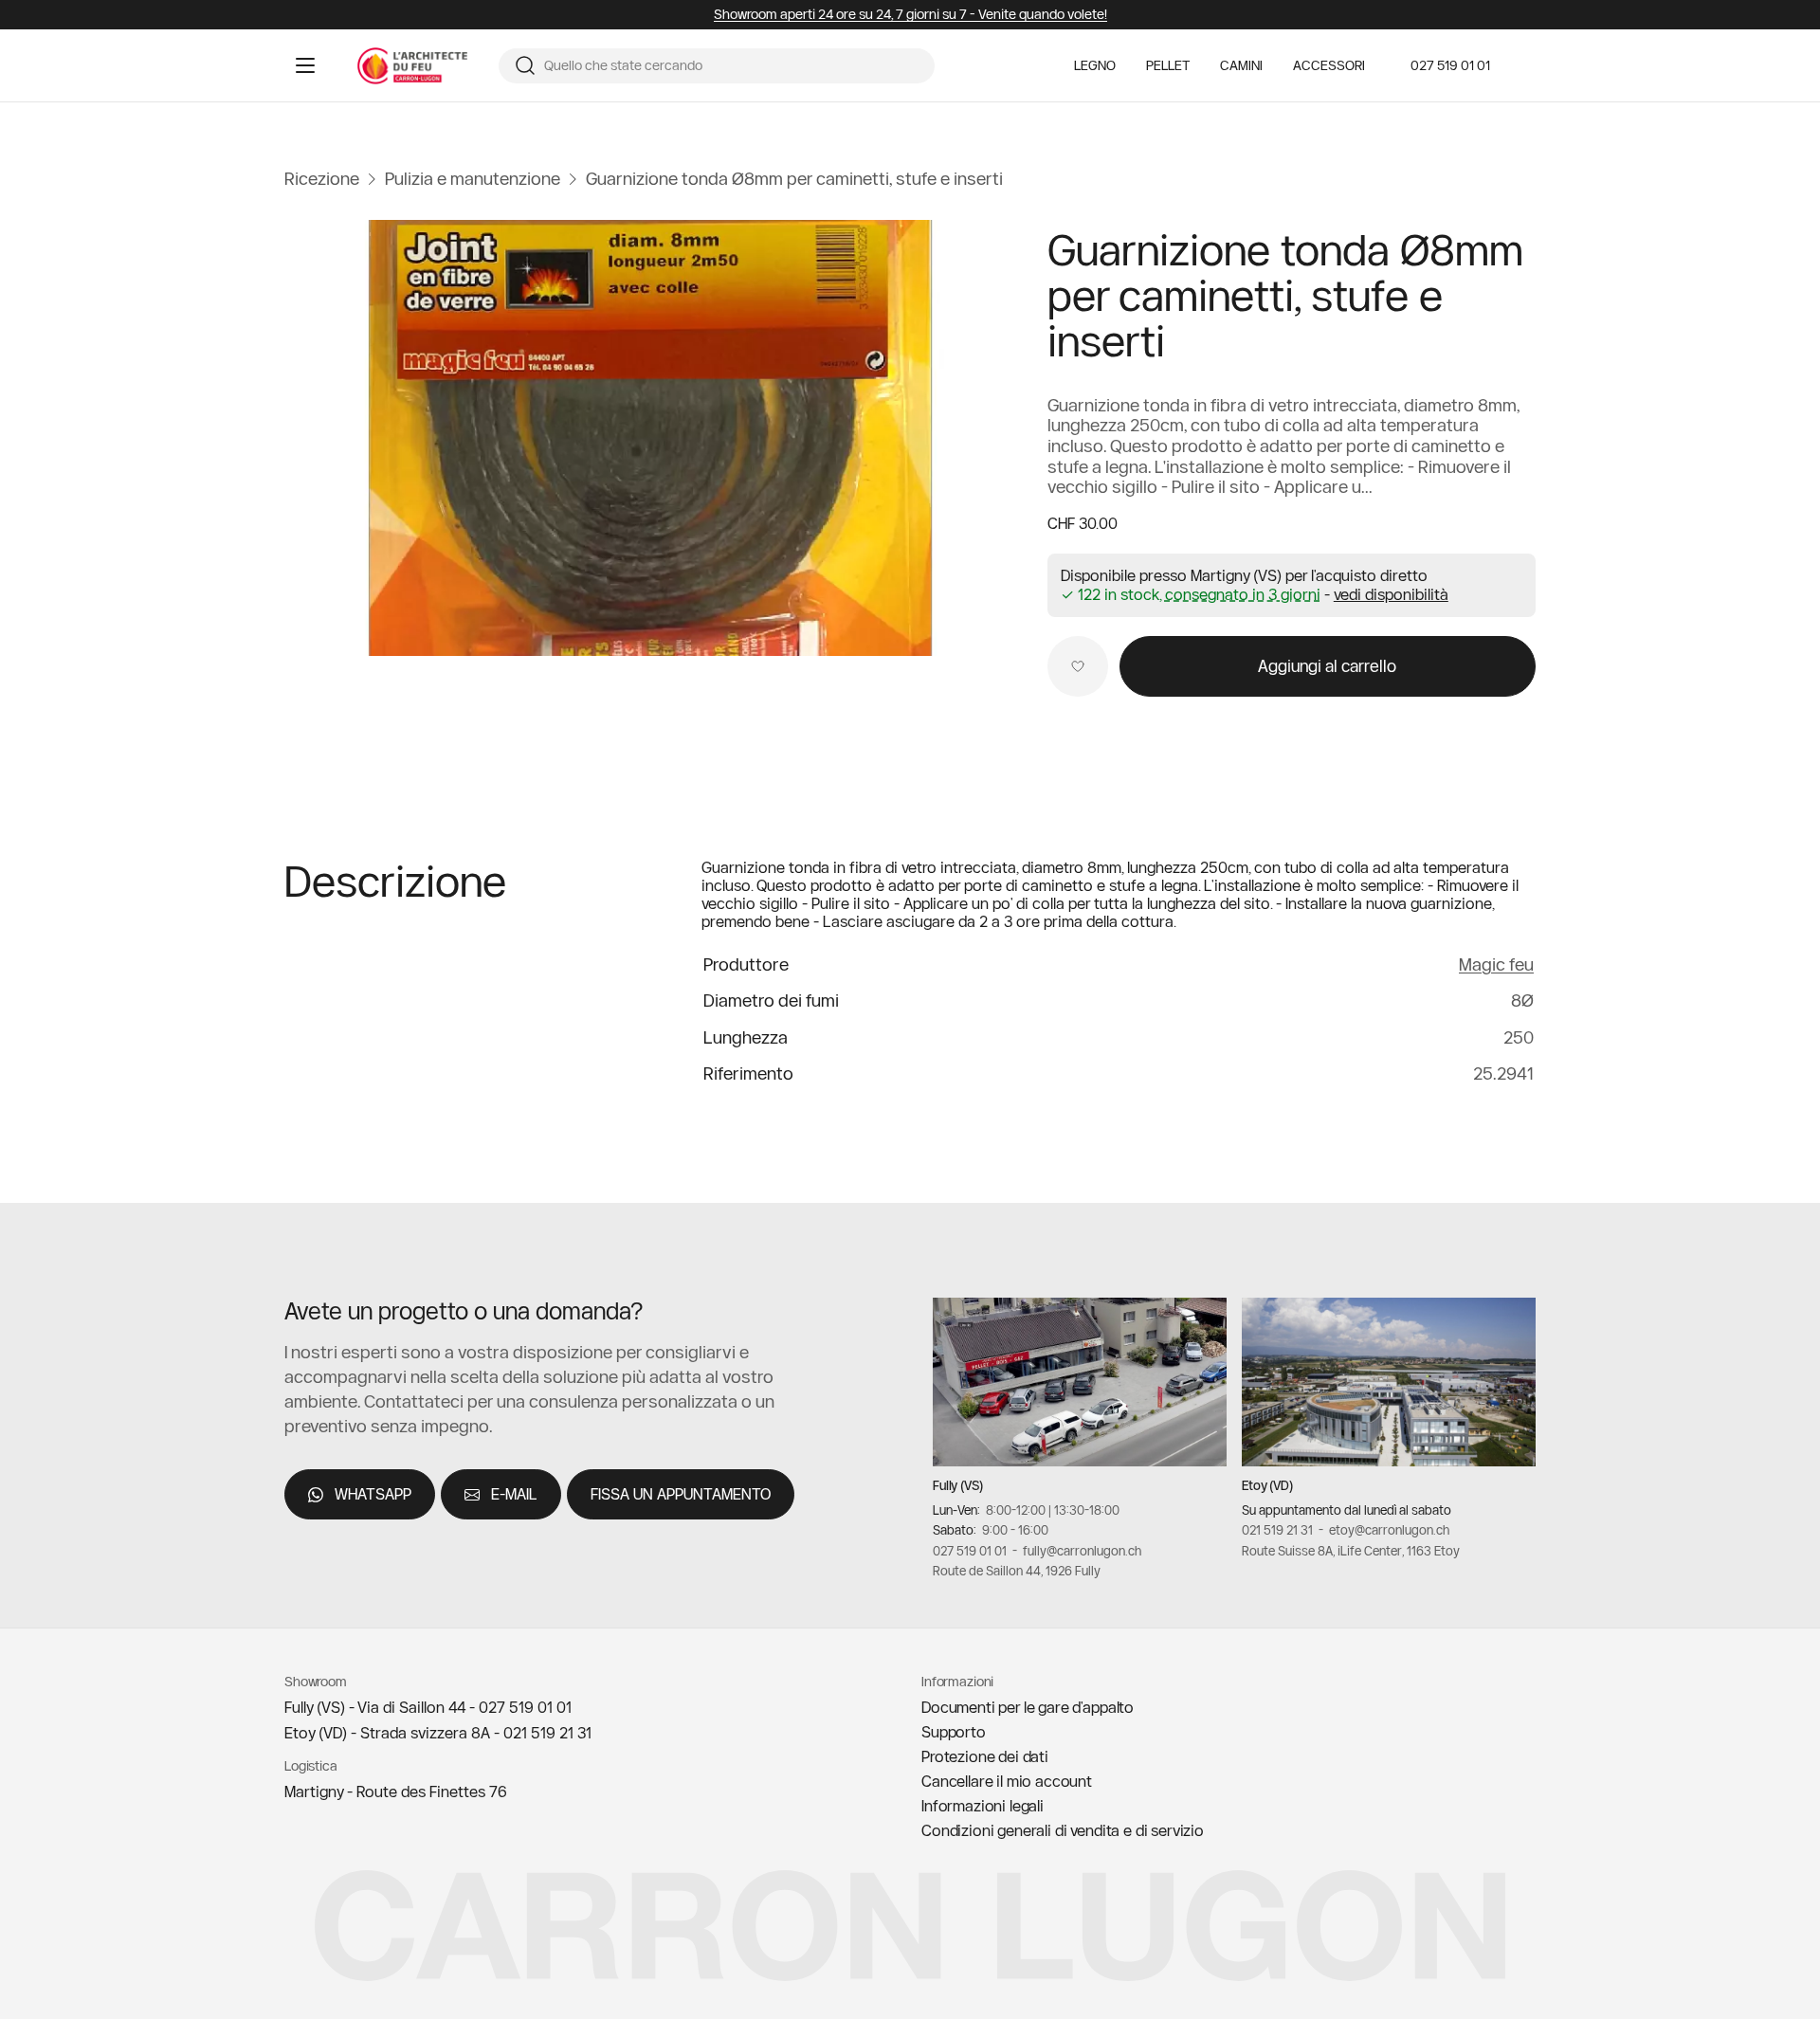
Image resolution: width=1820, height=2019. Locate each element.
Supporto (954, 1732)
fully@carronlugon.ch (1082, 1551)
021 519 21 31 (1277, 1530)
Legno (1095, 66)
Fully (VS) (958, 1485)
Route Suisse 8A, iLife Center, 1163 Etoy (1351, 1551)
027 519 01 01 (1450, 65)
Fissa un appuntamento (681, 1494)
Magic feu (1496, 964)
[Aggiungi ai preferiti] (1078, 666)
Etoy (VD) (1267, 1485)
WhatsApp (373, 1494)
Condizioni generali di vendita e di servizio (1063, 1830)
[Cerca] (525, 65)
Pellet (1168, 66)
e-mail (514, 1494)
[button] (1391, 594)
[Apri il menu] (305, 65)
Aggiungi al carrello (1327, 666)
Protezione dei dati (985, 1756)
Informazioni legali (983, 1806)
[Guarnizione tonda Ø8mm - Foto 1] (651, 438)
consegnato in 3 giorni (1243, 595)
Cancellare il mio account (1007, 1781)
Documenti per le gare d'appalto (1028, 1707)
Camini (1241, 66)
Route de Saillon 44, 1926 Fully (1017, 1571)
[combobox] (732, 66)
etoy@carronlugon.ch (1389, 1530)
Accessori (1329, 66)
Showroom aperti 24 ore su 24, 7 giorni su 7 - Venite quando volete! (910, 15)
